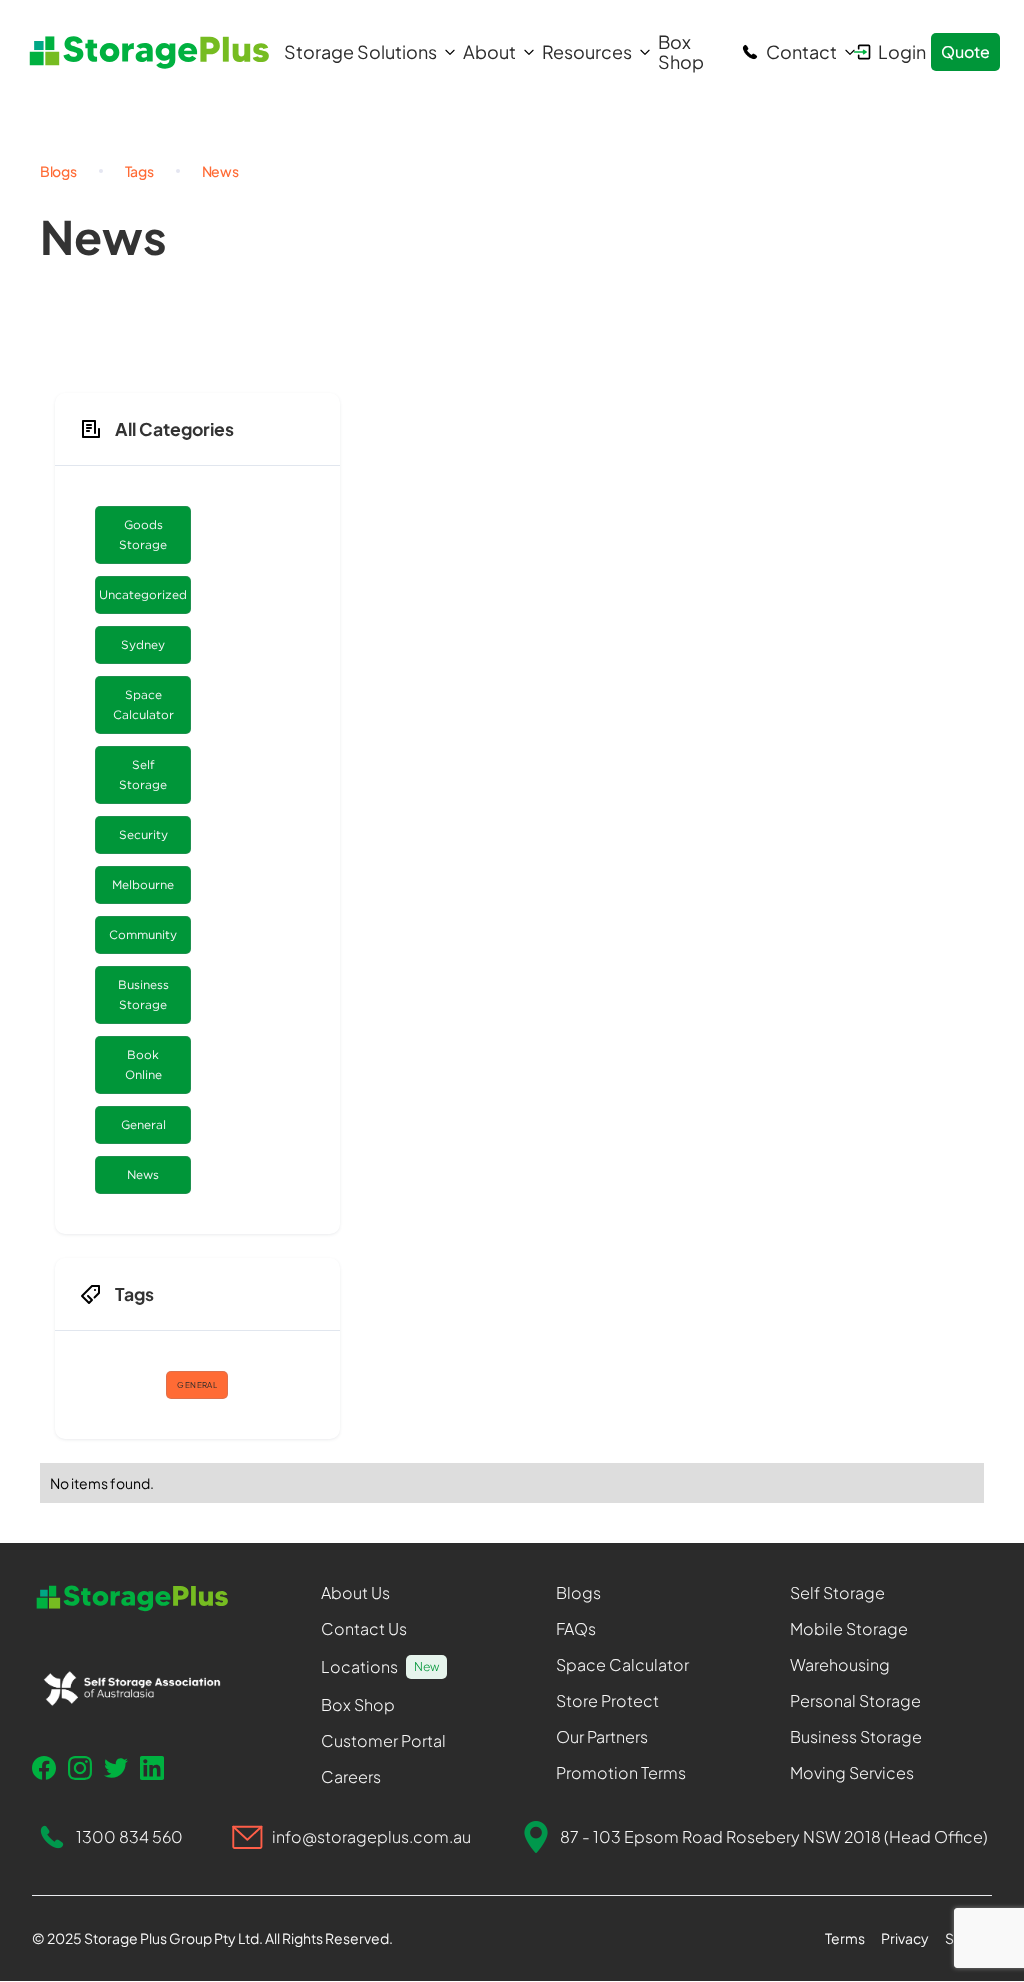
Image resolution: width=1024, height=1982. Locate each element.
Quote (965, 51)
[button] (363, 52)
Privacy (905, 1938)
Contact (801, 51)
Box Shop (681, 52)
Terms (845, 1938)
